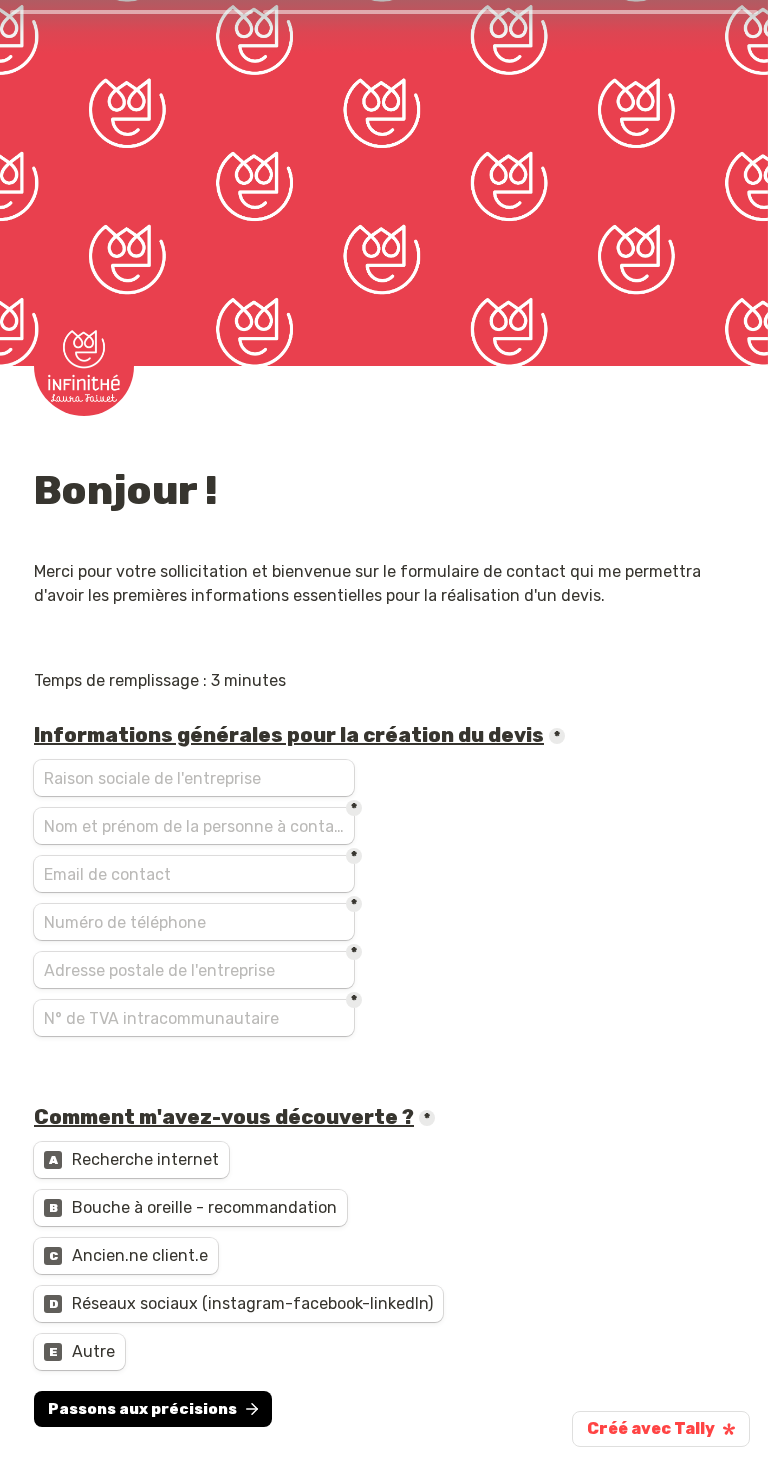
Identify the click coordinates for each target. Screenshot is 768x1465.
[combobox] (194, 922)
